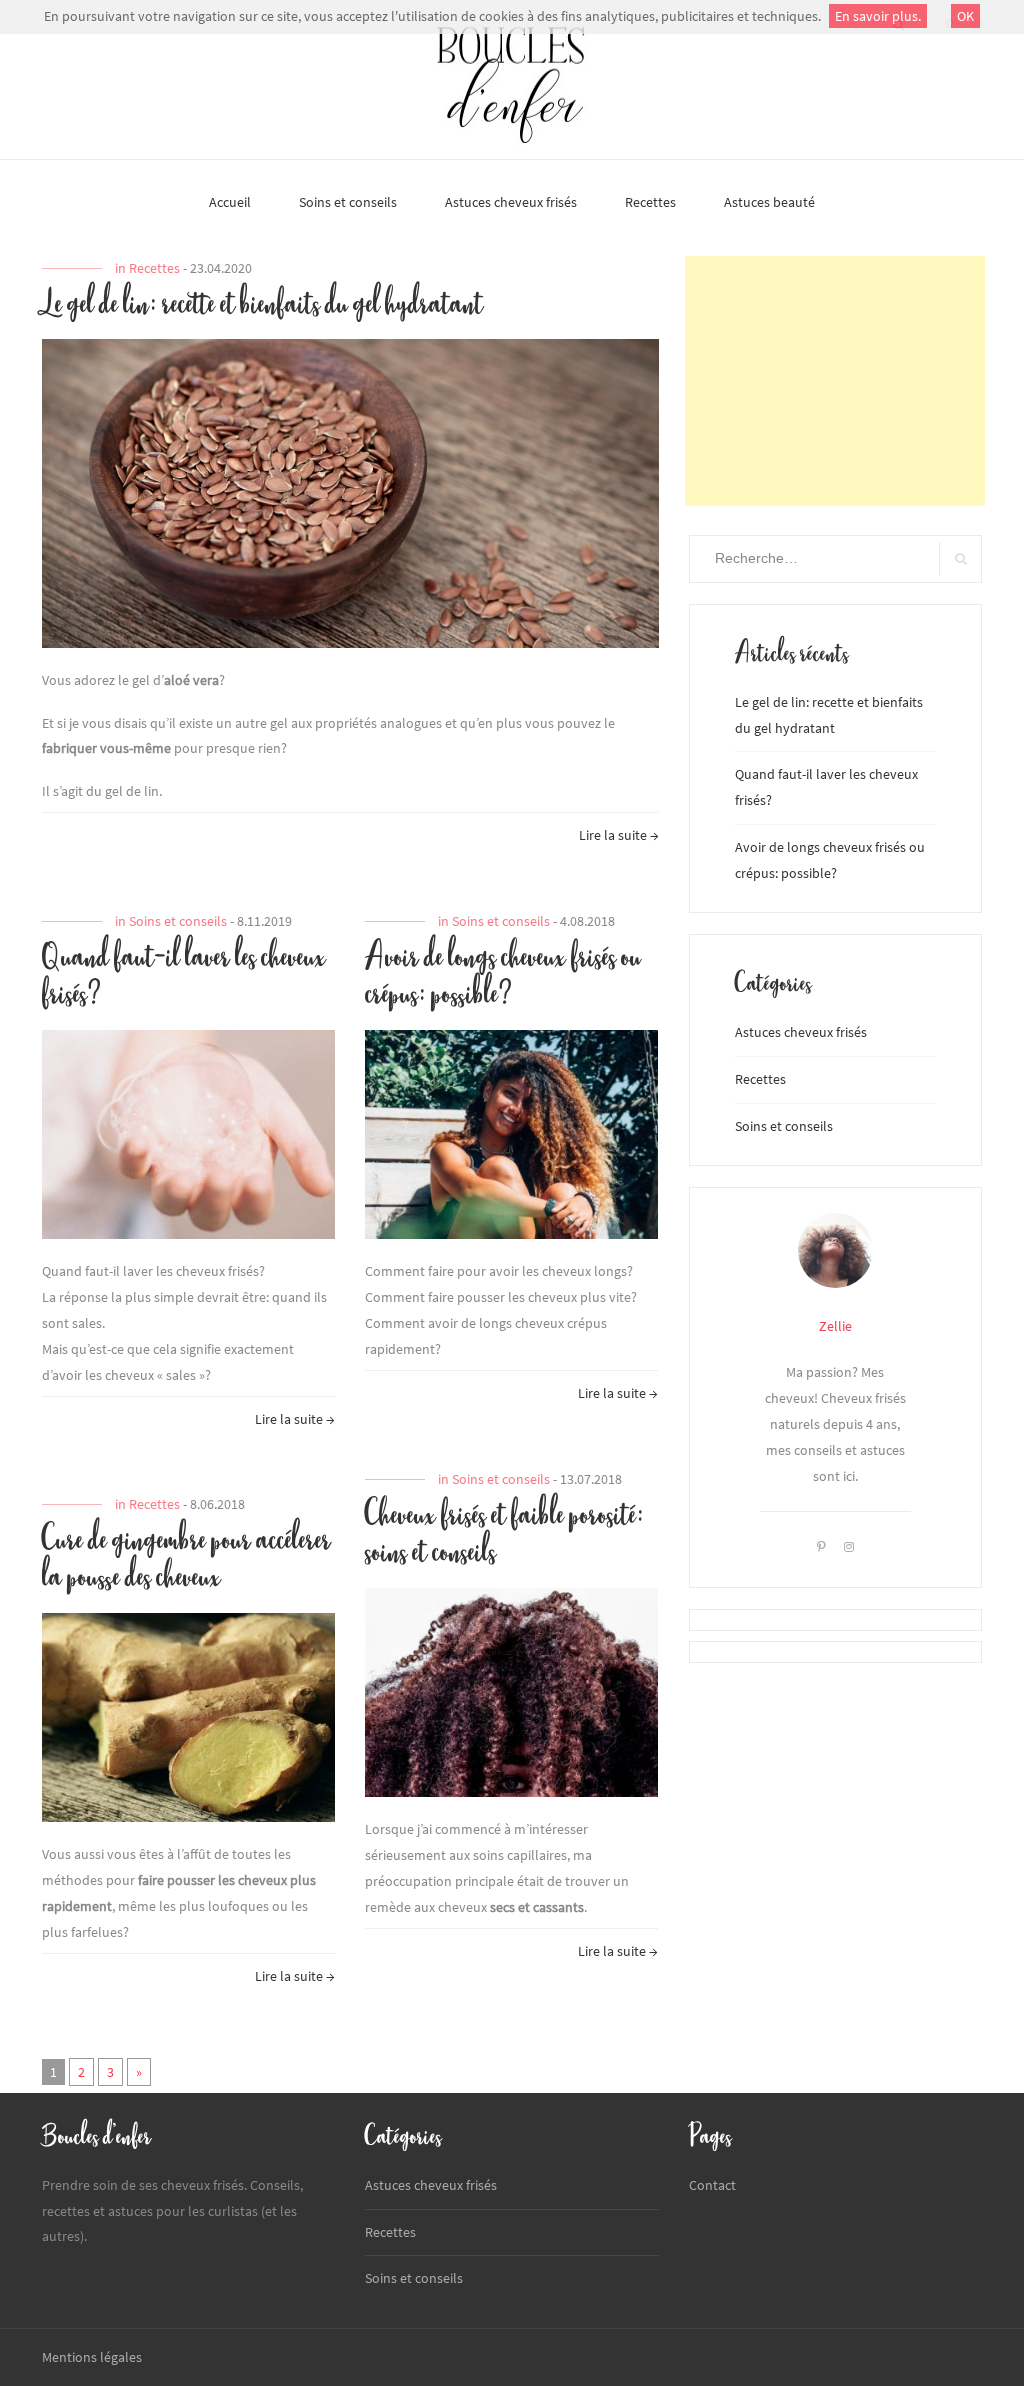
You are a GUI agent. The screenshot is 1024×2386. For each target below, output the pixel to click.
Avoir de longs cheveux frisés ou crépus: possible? (503, 977)
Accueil (230, 202)
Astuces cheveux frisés (511, 202)
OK (965, 16)
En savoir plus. (878, 16)
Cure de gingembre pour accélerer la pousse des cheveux (186, 1560)
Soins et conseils (348, 202)
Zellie (835, 1326)
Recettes (650, 202)
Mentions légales (92, 2357)
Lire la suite (619, 837)
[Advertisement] (835, 381)
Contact (712, 2185)
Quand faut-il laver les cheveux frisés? (184, 977)
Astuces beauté (769, 202)
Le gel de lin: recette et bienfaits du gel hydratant (262, 305)
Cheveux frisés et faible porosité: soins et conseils (504, 1535)
